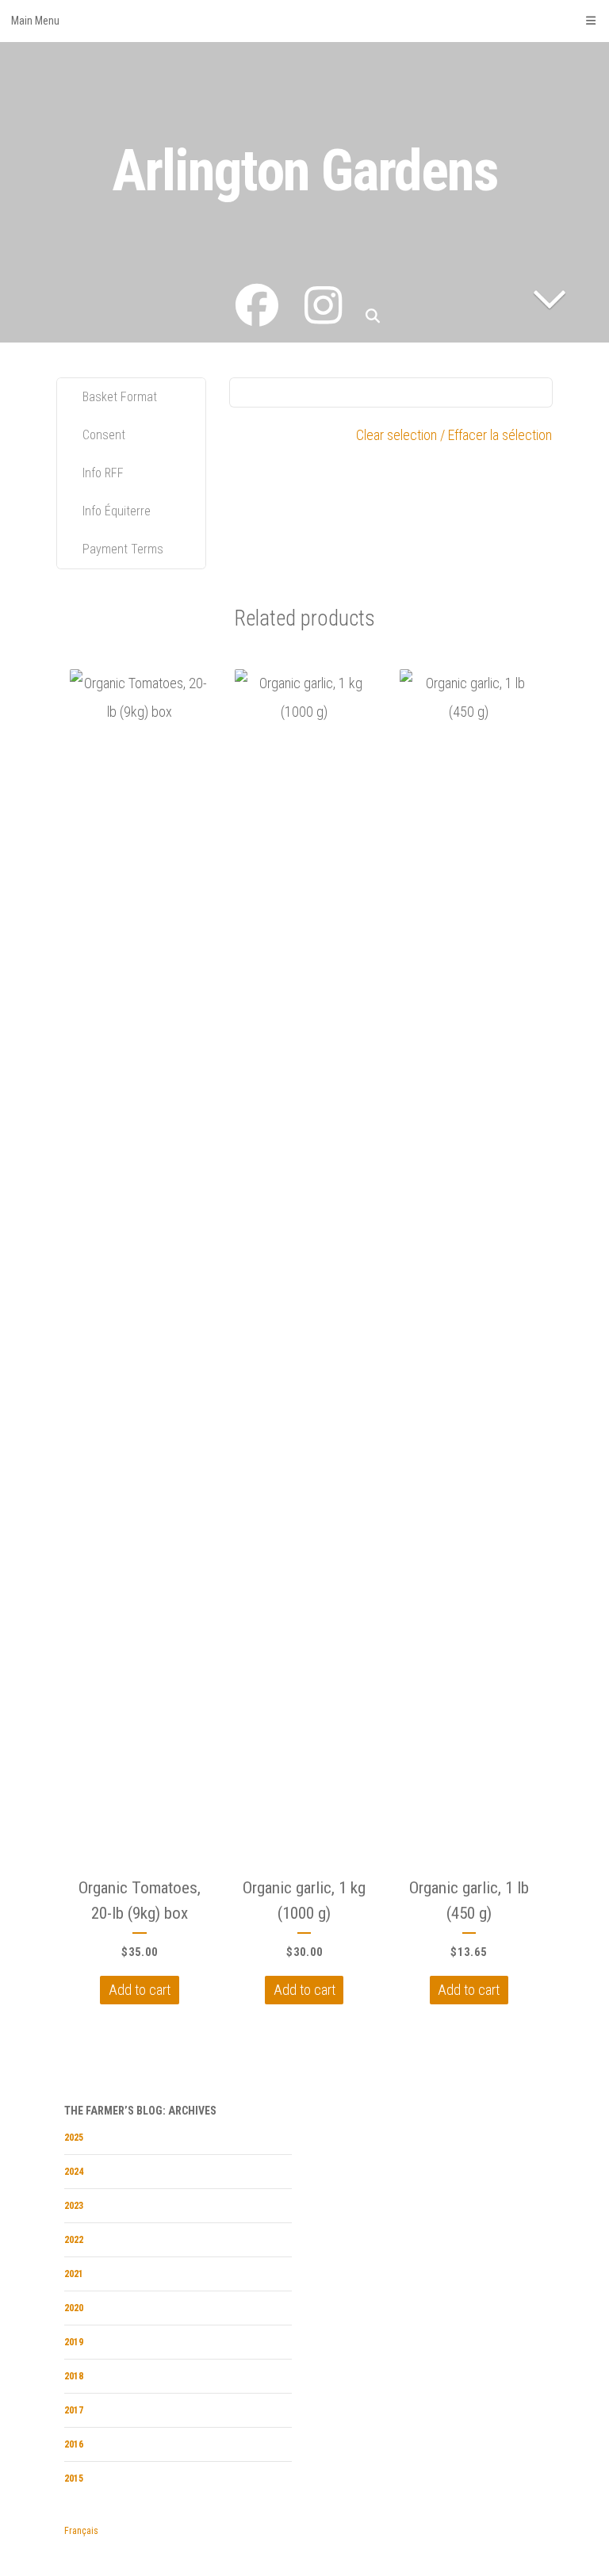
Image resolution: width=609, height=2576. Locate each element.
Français (81, 2531)
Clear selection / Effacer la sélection (454, 435)
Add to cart (140, 1990)
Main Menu (35, 21)
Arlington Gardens (305, 171)
